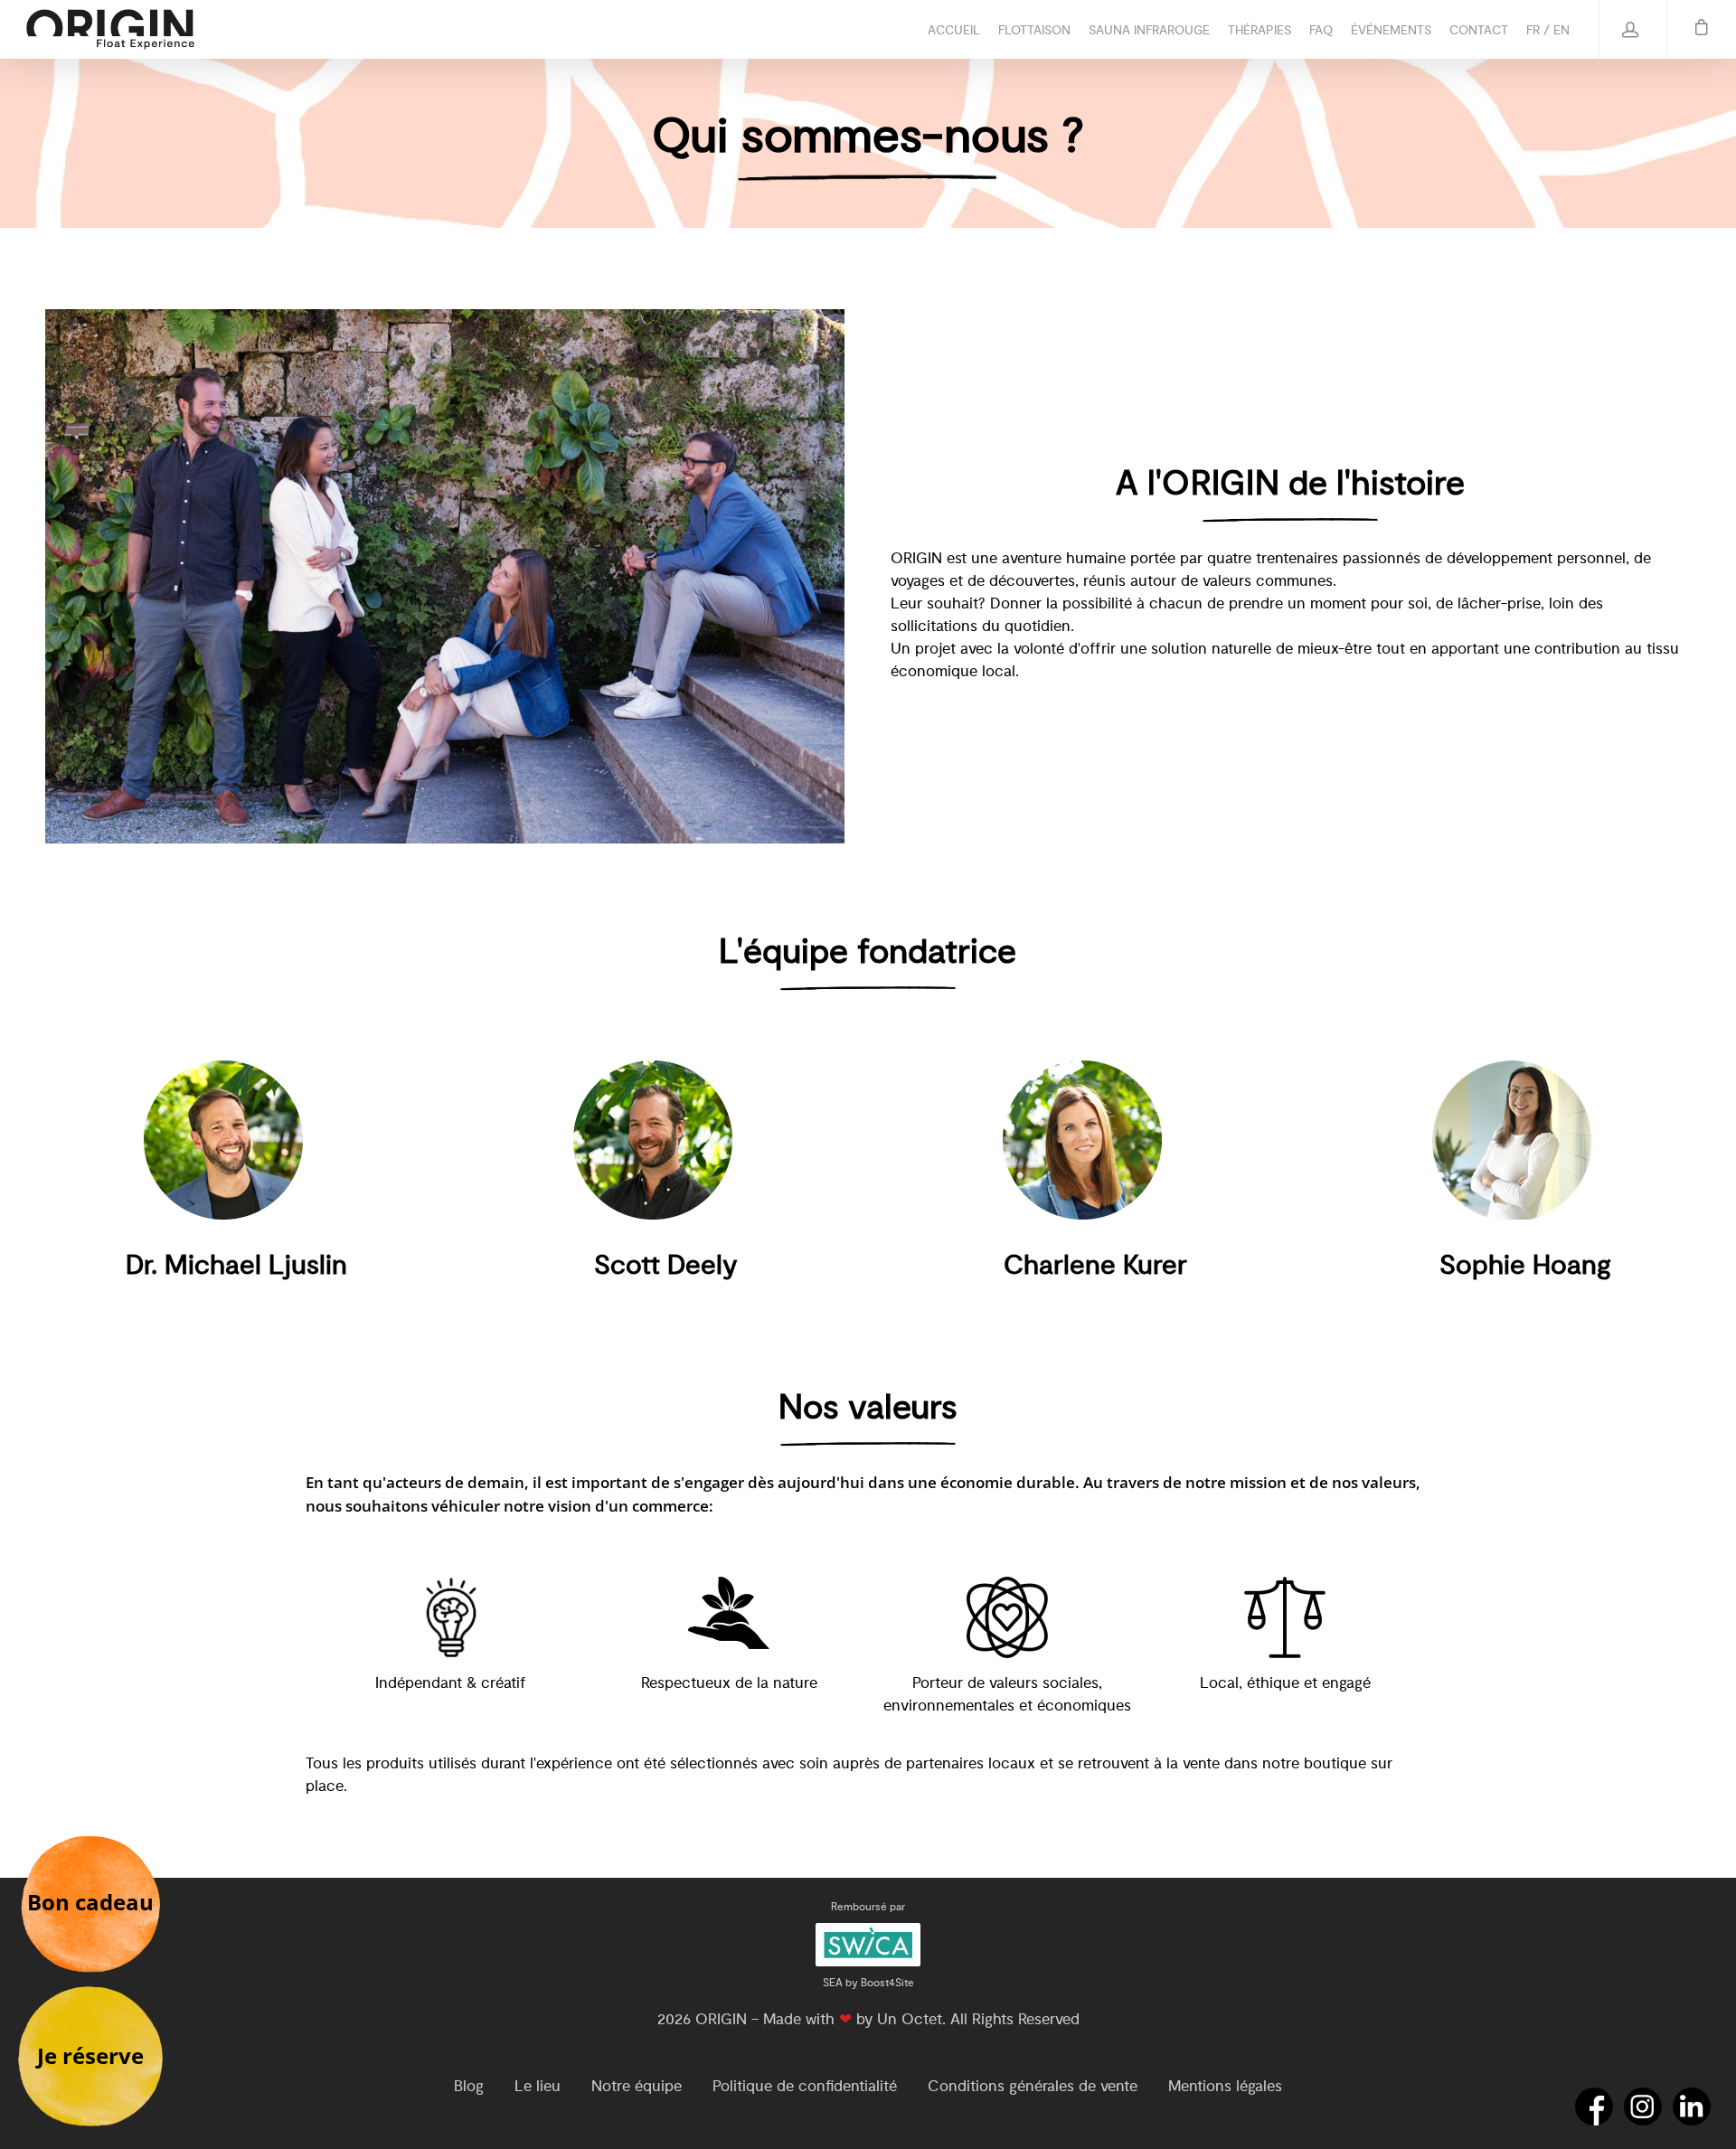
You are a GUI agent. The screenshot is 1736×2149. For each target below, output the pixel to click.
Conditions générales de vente (1033, 2086)
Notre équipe (637, 2086)
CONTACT (1479, 30)
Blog (469, 2086)
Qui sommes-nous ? (868, 137)
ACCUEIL (954, 30)
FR (1533, 30)
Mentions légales (1225, 2086)
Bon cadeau (90, 1902)
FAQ (1321, 30)
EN (1561, 30)
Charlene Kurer (1095, 1265)
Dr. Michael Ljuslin (236, 1265)
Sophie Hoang (1525, 1265)
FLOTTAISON (1034, 30)
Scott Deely (666, 1265)
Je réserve (90, 2055)
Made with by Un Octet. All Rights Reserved (921, 2019)
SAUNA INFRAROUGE (1149, 30)
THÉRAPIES (1260, 30)
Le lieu (538, 2086)
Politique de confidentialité (805, 2086)
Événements (1391, 30)
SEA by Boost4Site (868, 1983)
